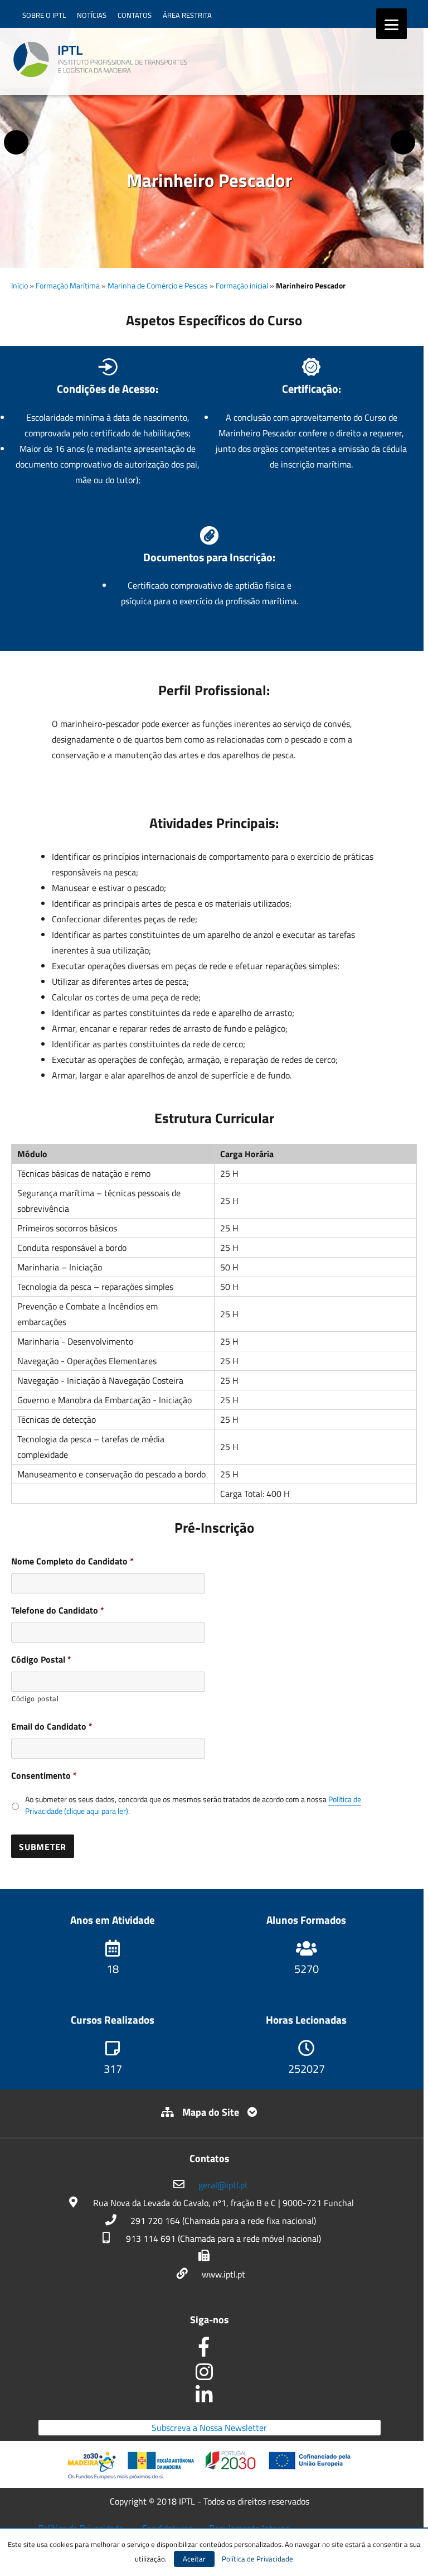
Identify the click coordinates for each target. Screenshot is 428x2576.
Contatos (135, 15)
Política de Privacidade (257, 2559)
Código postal (35, 1698)
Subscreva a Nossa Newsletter (209, 2428)
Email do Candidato (52, 1727)
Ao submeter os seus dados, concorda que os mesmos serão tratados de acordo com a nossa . (193, 1805)
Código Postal (41, 1660)
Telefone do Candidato (58, 1610)
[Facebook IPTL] (210, 2351)
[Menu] (391, 24)
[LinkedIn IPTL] (210, 2397)
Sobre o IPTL (44, 15)
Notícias (92, 15)
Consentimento (44, 1776)
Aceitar (194, 2559)
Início (20, 285)
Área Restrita (187, 15)
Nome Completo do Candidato (72, 1561)
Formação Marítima (68, 285)
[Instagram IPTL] (210, 2376)
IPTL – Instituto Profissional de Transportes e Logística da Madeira (100, 60)
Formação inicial (242, 285)
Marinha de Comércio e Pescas (158, 285)
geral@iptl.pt (223, 2185)
